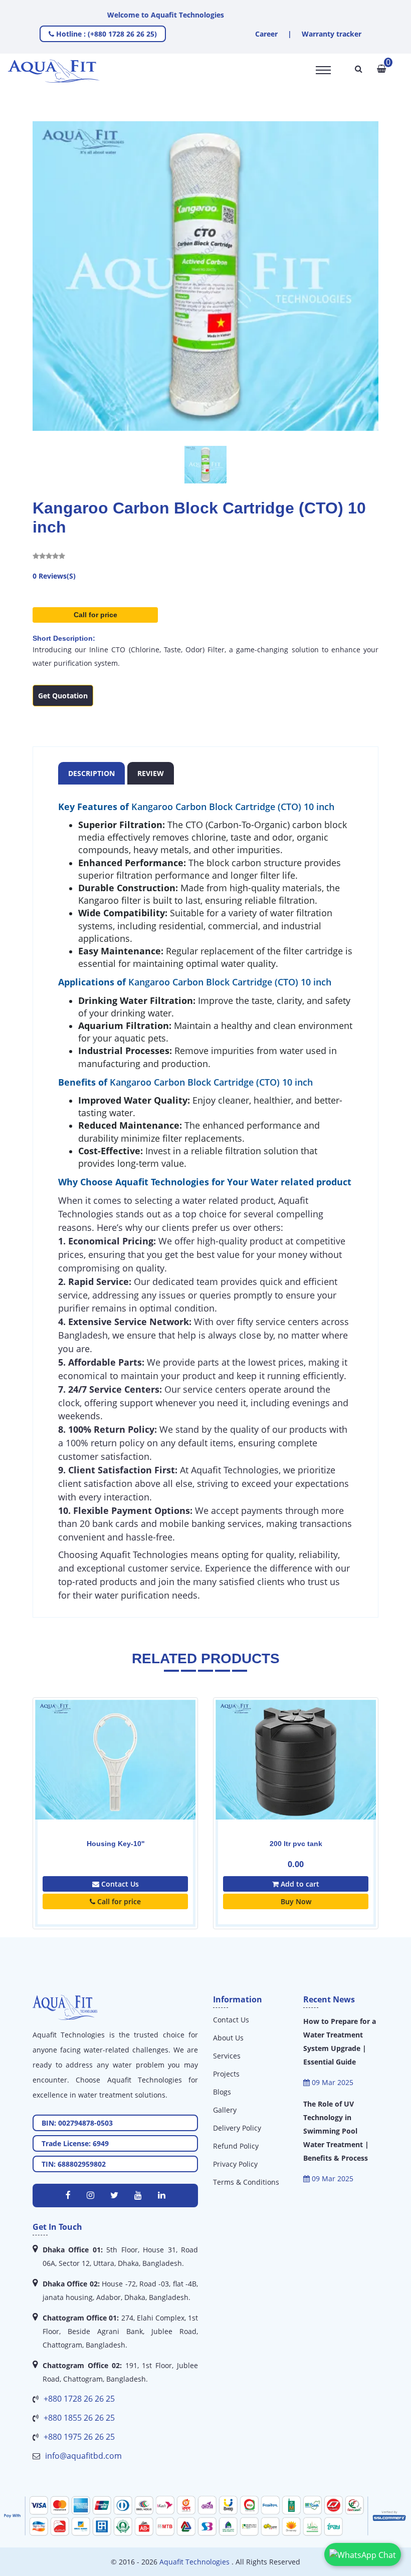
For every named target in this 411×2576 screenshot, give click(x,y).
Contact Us (231, 2020)
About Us (228, 2038)
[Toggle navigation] (323, 70)
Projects (226, 2074)
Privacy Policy (235, 2164)
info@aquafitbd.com (83, 2456)
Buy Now (206, 1901)
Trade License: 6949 (75, 2143)
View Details (206, 1780)
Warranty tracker (332, 34)
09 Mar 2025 (332, 2082)
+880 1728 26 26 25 (79, 2399)
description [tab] (91, 773)
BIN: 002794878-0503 (77, 2123)
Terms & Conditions (246, 2182)
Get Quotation (63, 696)
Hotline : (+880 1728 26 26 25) (106, 34)
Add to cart (209, 1884)
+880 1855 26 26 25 (79, 2418)
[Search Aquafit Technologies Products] (359, 69)
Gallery (225, 2110)
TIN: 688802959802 (74, 2164)
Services (227, 2056)
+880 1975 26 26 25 (79, 2437)
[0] (381, 69)
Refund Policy (236, 2146)
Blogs (222, 2092)
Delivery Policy (237, 2128)
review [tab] (151, 773)
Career (266, 34)
